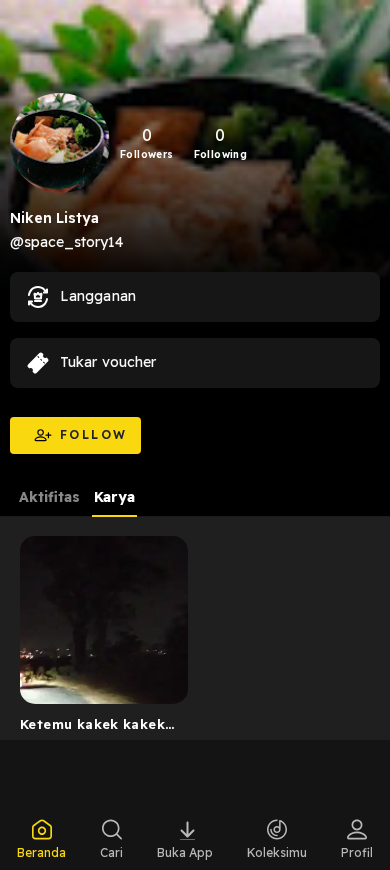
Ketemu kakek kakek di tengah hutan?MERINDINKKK (92, 728)
